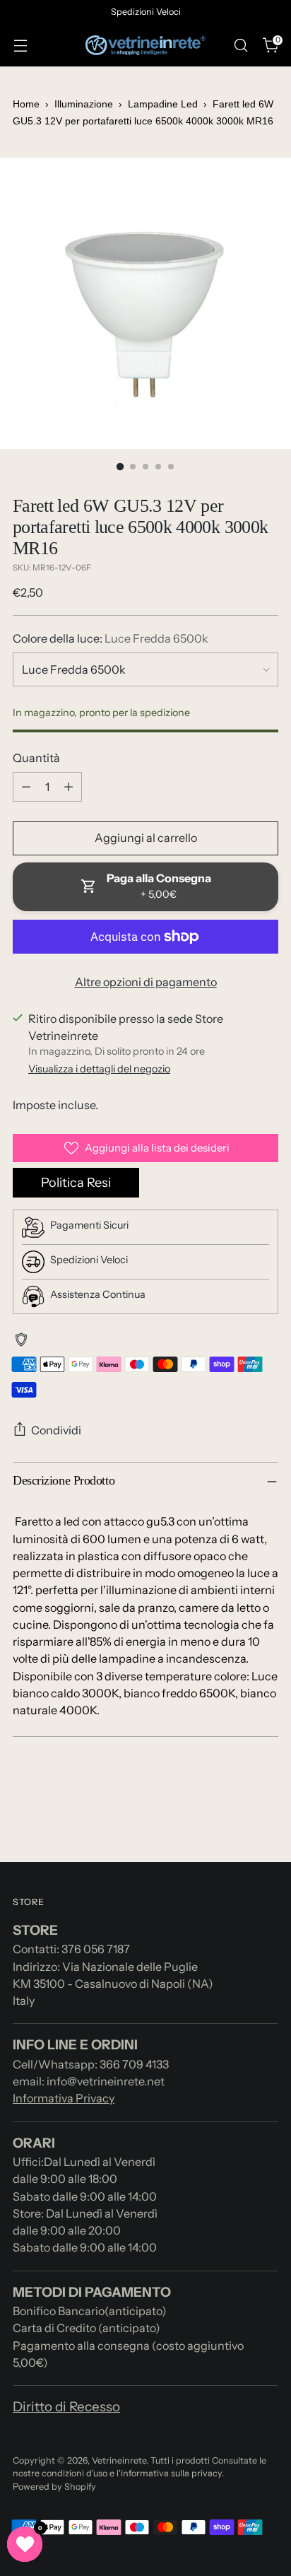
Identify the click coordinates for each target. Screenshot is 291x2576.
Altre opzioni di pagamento (146, 982)
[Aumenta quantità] (69, 787)
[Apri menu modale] (20, 46)
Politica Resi (76, 1183)
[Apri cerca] (240, 46)
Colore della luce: (111, 638)
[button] (25, 2544)
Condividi (56, 1430)
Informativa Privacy (64, 2098)
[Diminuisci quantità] (26, 787)
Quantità (36, 758)
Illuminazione (85, 104)
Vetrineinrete (119, 2460)
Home (26, 104)
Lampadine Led (163, 104)
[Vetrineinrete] (145, 46)
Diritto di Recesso (66, 2407)
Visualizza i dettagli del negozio (99, 1069)
